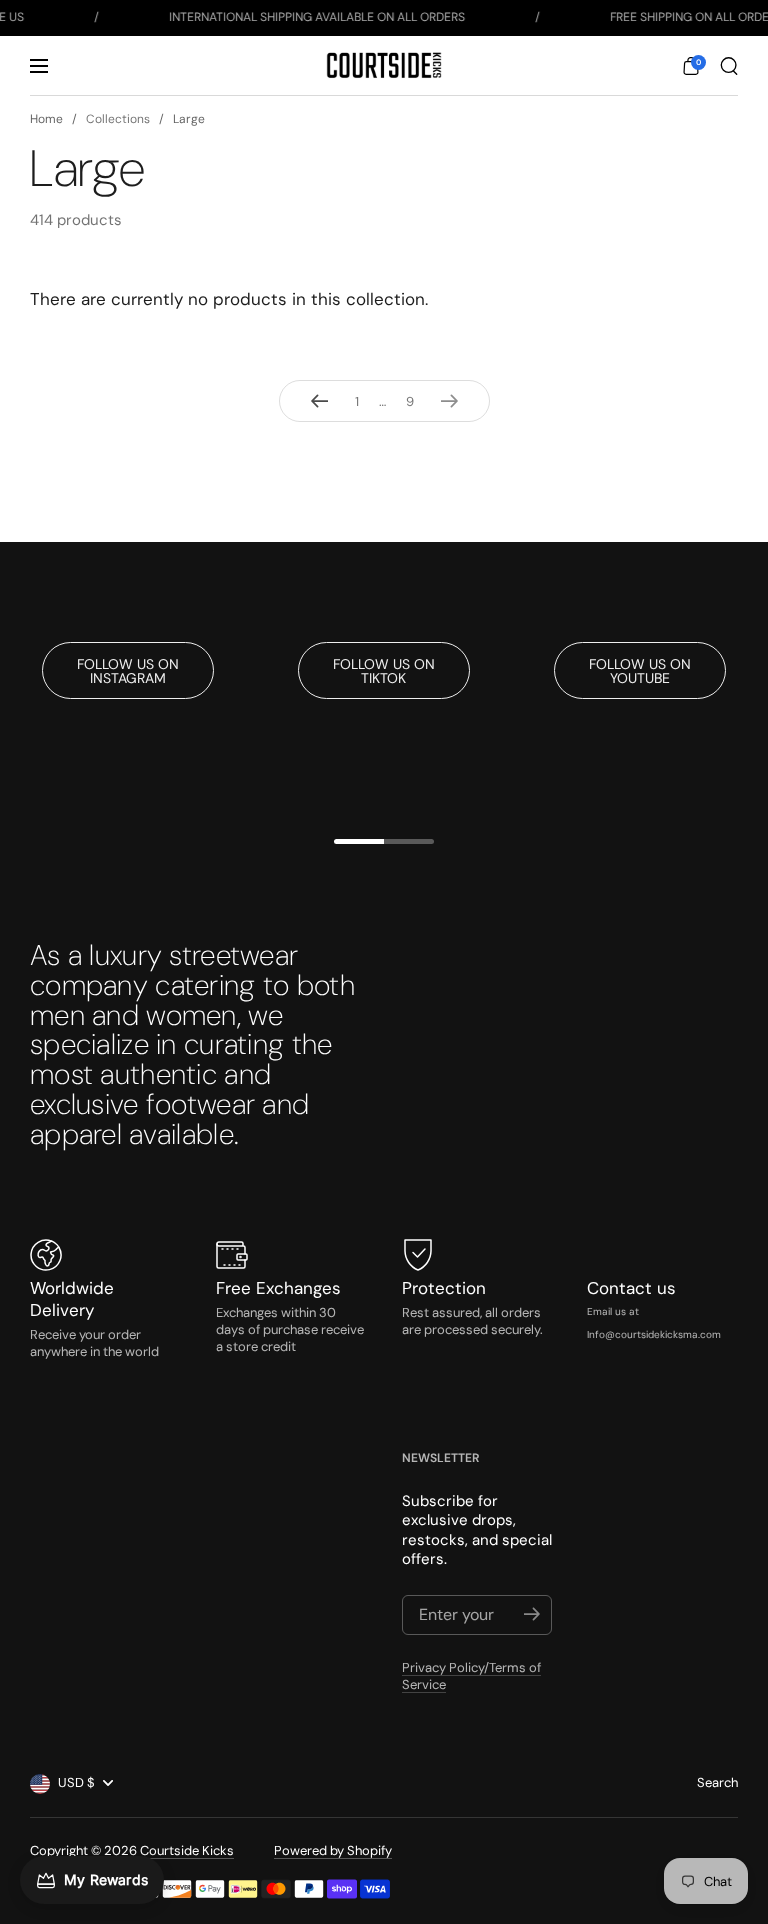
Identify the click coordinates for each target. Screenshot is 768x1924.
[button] (691, 66)
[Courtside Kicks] (383, 65)
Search (717, 1782)
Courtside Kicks (187, 1850)
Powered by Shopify (333, 1850)
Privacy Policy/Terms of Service (471, 1676)
